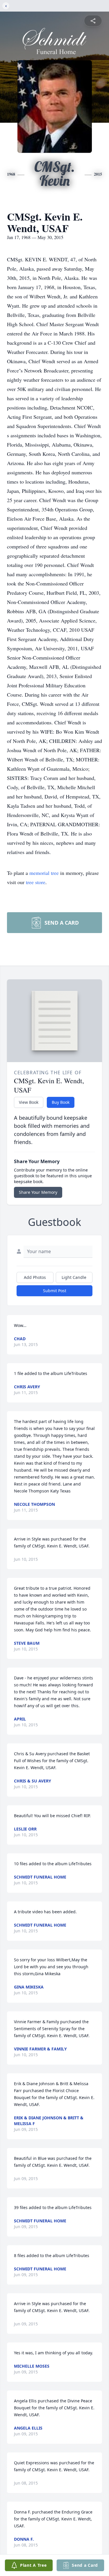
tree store (36, 882)
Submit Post (55, 1291)
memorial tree (44, 873)
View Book (29, 1102)
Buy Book (61, 1102)
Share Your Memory (38, 1192)
